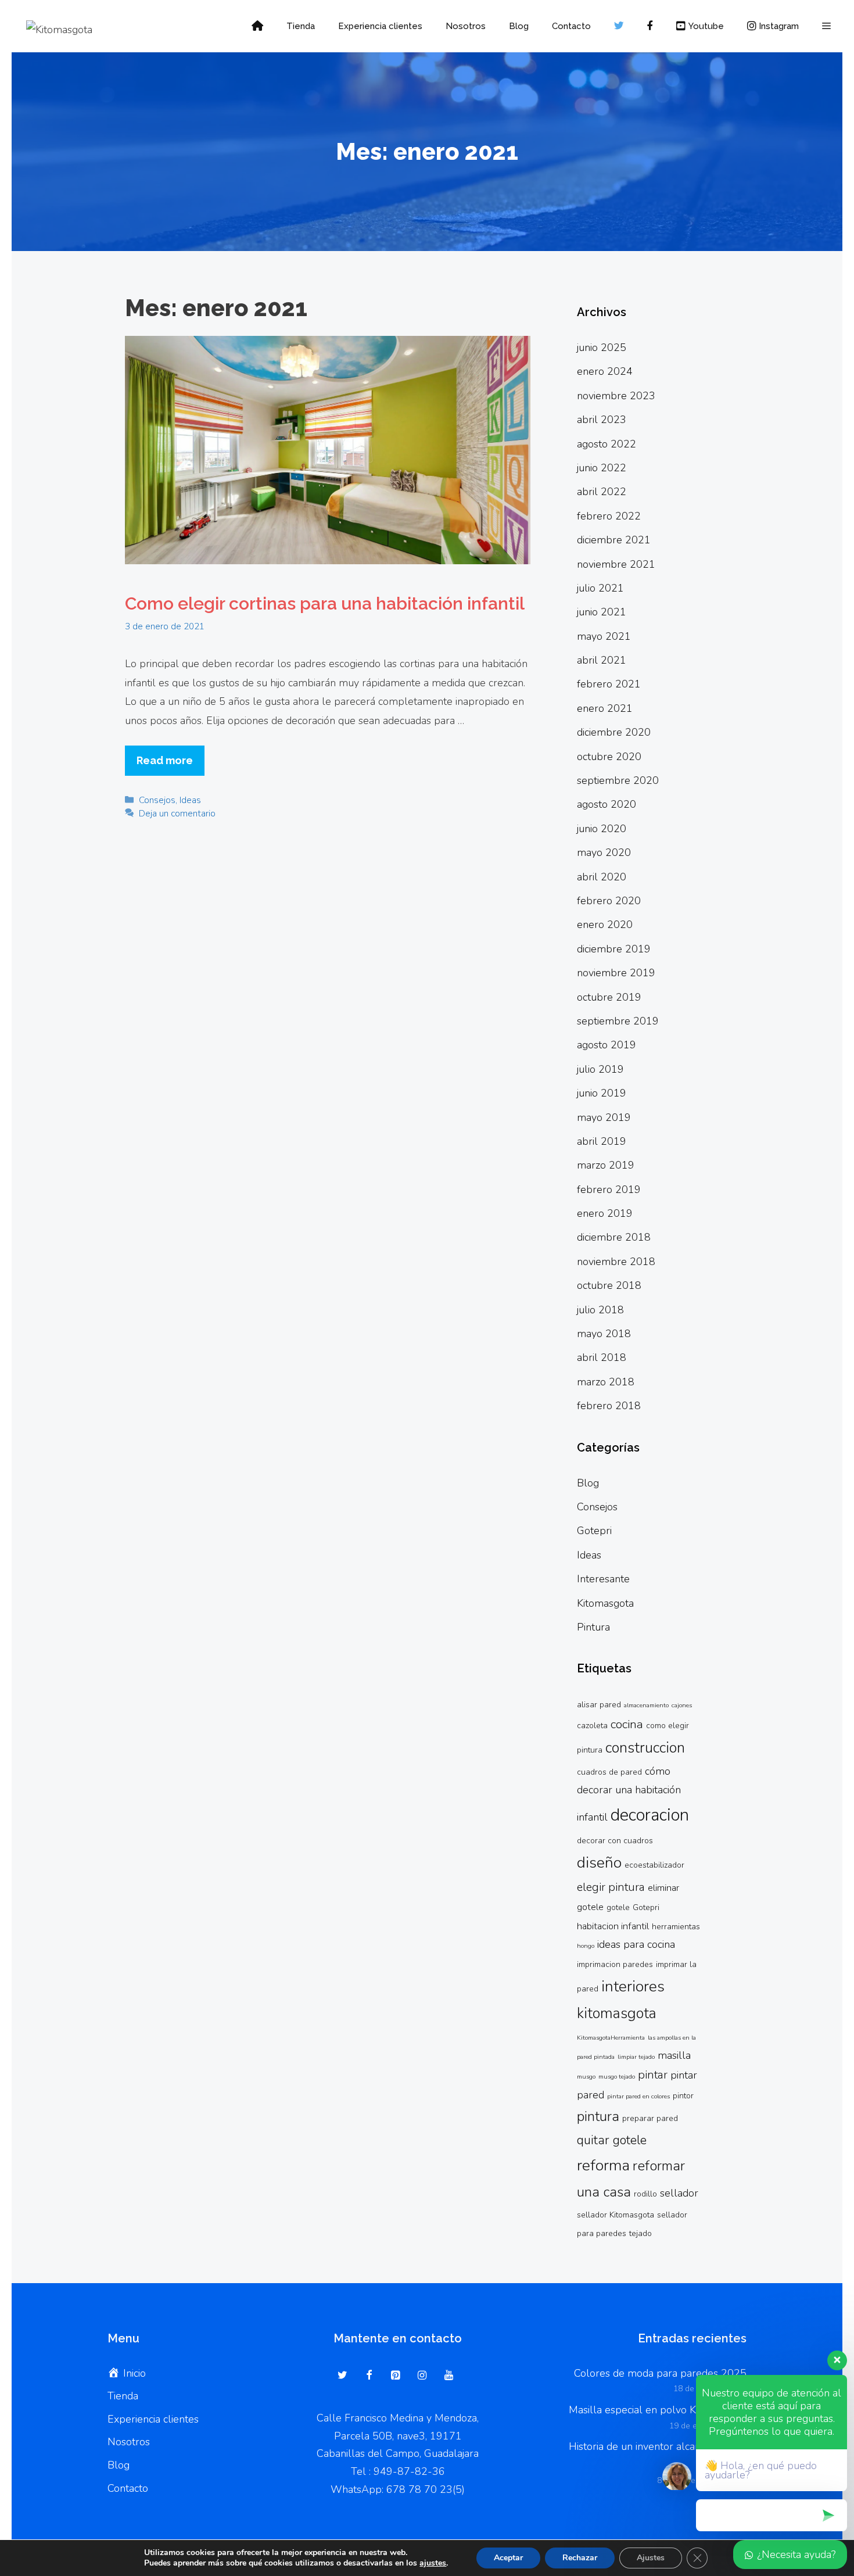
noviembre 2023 (616, 396)
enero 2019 (605, 1213)
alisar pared (599, 1705)
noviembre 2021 (616, 564)
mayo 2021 (604, 636)
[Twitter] (343, 2376)
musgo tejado (617, 2077)
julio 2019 (600, 1069)
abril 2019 (602, 1141)
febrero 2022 (609, 516)
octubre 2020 (609, 757)
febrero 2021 (609, 684)
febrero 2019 (609, 1190)
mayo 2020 (604, 852)
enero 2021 (605, 708)
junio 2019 (602, 1093)
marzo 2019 (606, 1165)
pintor (683, 2096)
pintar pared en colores (638, 2096)
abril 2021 (602, 660)
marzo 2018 (606, 1382)
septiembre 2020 (618, 780)
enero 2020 (605, 925)
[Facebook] (369, 2376)
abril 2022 (602, 492)
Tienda (301, 26)
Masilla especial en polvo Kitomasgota (658, 2410)
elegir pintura (611, 1887)
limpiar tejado (636, 2057)
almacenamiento (646, 1705)
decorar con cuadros (615, 1841)
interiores (633, 1986)
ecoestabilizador (654, 1865)
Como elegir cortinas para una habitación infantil (325, 603)
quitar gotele (612, 2140)
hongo (586, 1946)
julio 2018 (600, 1310)
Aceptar (508, 2558)
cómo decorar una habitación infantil (629, 1794)
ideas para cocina (636, 1944)
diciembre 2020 (614, 732)
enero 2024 (605, 371)
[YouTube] (448, 2376)
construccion (645, 1748)
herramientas (676, 1927)
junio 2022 (602, 468)
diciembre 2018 (614, 1237)
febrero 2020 (609, 901)
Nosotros (466, 26)
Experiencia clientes (380, 26)
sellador (679, 2193)
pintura (598, 2116)
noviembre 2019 (616, 973)
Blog (519, 26)
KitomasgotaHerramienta (611, 2038)
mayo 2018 (604, 1334)
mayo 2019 (604, 1117)
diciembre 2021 (614, 540)
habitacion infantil (613, 1926)
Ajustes (651, 2558)
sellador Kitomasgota (616, 2215)
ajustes (433, 2563)
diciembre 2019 (614, 949)
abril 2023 (602, 420)
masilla (674, 2055)
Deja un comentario (177, 814)
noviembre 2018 (616, 1262)
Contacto (571, 26)
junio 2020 (602, 829)
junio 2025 (602, 347)
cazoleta (592, 1726)
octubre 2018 (609, 1285)
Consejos (157, 800)
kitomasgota (617, 2013)
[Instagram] (422, 2376)
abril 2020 (602, 877)
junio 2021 (602, 612)
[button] (826, 26)
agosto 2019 (607, 1045)
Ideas (190, 800)
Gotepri (594, 1531)
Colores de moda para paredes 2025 (660, 2373)
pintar (653, 2075)
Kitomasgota (605, 1603)
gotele (618, 1907)
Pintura (593, 1627)
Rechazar (580, 2558)
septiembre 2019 (618, 1021)
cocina (627, 1724)
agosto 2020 (607, 804)
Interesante (603, 1579)
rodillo (645, 2194)
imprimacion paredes (615, 1964)
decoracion (650, 1815)
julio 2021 (600, 588)
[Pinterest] (396, 2376)
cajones (682, 1705)
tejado (640, 2233)
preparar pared (650, 2118)
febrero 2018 (609, 1406)
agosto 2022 (607, 444)
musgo (586, 2077)
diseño (599, 1862)
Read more (165, 760)
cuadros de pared (609, 1772)
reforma (603, 2165)
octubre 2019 (609, 997)
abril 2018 (602, 1357)
